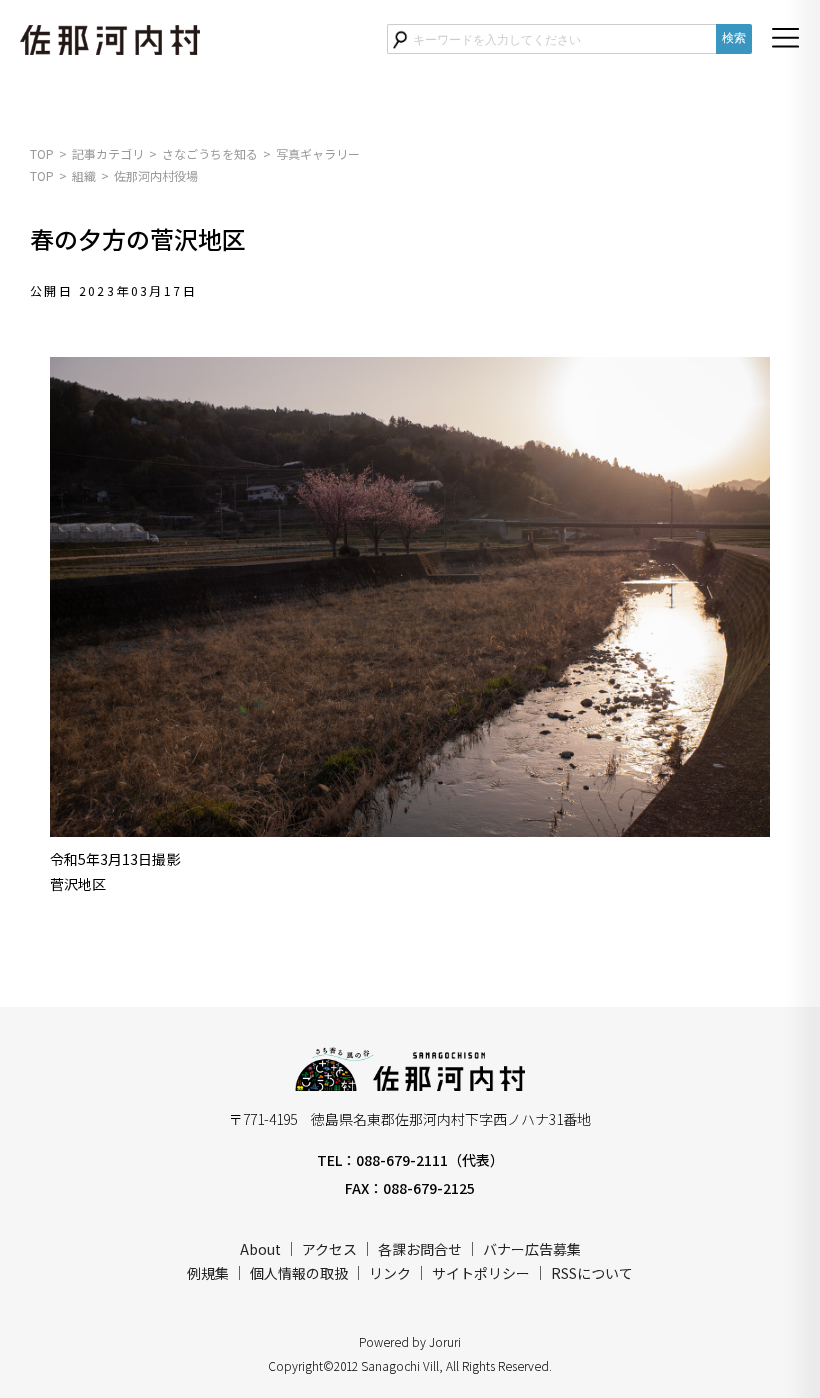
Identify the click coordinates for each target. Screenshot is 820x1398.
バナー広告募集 (532, 1249)
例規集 (208, 1273)
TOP (42, 153)
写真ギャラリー (318, 153)
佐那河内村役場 (156, 175)
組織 (84, 175)
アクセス (329, 1249)
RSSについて (592, 1273)
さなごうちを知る (210, 153)
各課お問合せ (420, 1249)
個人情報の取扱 (299, 1273)
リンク (390, 1273)
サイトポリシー (481, 1273)
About (260, 1249)
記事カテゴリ (108, 153)
